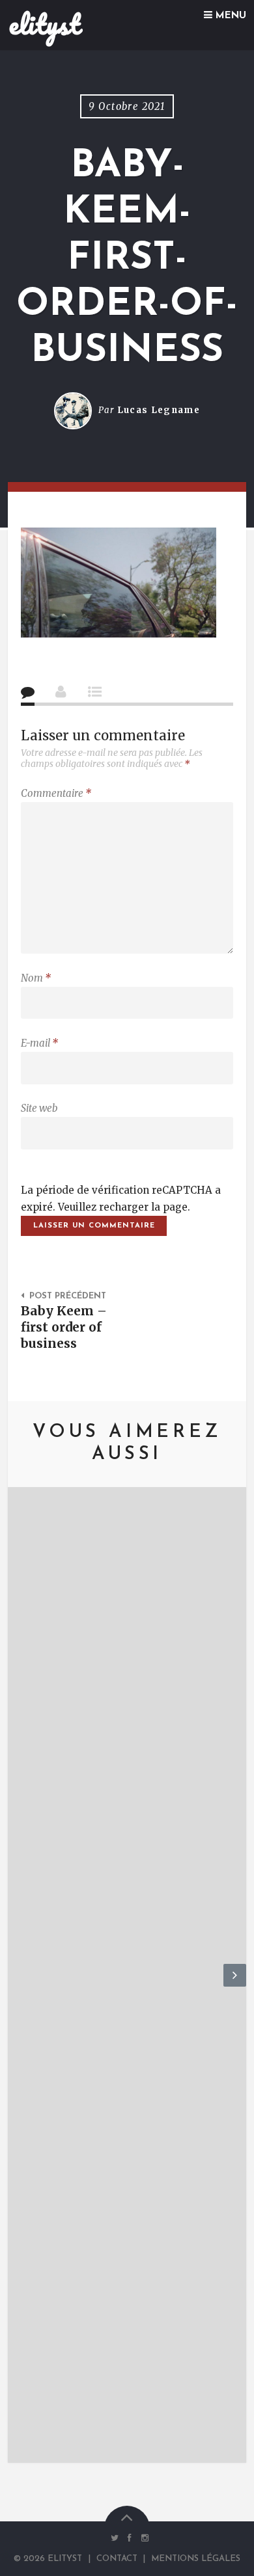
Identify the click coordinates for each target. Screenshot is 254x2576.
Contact (117, 2559)
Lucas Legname (159, 410)
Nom (36, 978)
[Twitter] (114, 2538)
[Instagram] (142, 2538)
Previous (19, 1986)
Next (235, 1986)
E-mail (39, 1043)
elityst (45, 24)
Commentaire (56, 793)
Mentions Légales (196, 2559)
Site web (39, 1108)
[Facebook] (130, 2538)
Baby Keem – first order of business (64, 1327)
